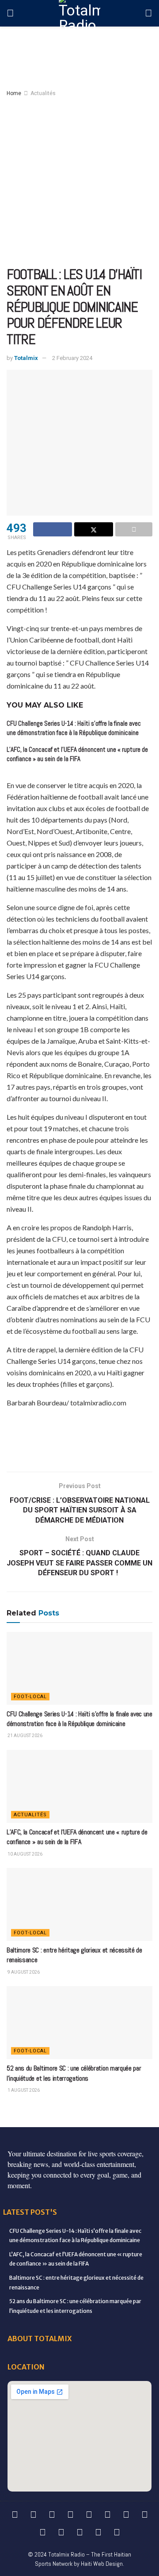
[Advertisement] (79, 182)
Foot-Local (30, 1697)
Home (14, 93)
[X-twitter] (89, 2515)
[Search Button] (149, 13)
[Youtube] (126, 2515)
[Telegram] (61, 2532)
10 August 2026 (25, 1854)
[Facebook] (15, 2515)
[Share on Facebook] (53, 529)
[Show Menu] (10, 13)
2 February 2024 (72, 358)
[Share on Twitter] (94, 529)
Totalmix (26, 358)
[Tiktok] (42, 2532)
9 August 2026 (23, 1972)
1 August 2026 (23, 2090)
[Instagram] (107, 2515)
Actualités (43, 93)
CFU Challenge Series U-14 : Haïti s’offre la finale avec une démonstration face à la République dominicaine (79, 1719)
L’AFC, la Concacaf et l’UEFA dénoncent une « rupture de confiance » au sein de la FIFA (77, 1837)
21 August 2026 (25, 1736)
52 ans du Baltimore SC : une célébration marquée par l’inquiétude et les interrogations (74, 2073)
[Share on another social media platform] (134, 529)
